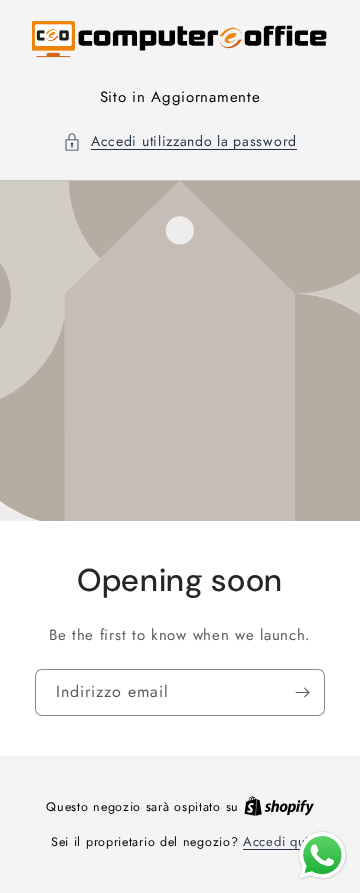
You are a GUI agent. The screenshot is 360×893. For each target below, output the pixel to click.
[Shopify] (279, 806)
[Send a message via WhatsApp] (322, 855)
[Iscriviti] (302, 691)
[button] (180, 141)
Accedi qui (276, 841)
